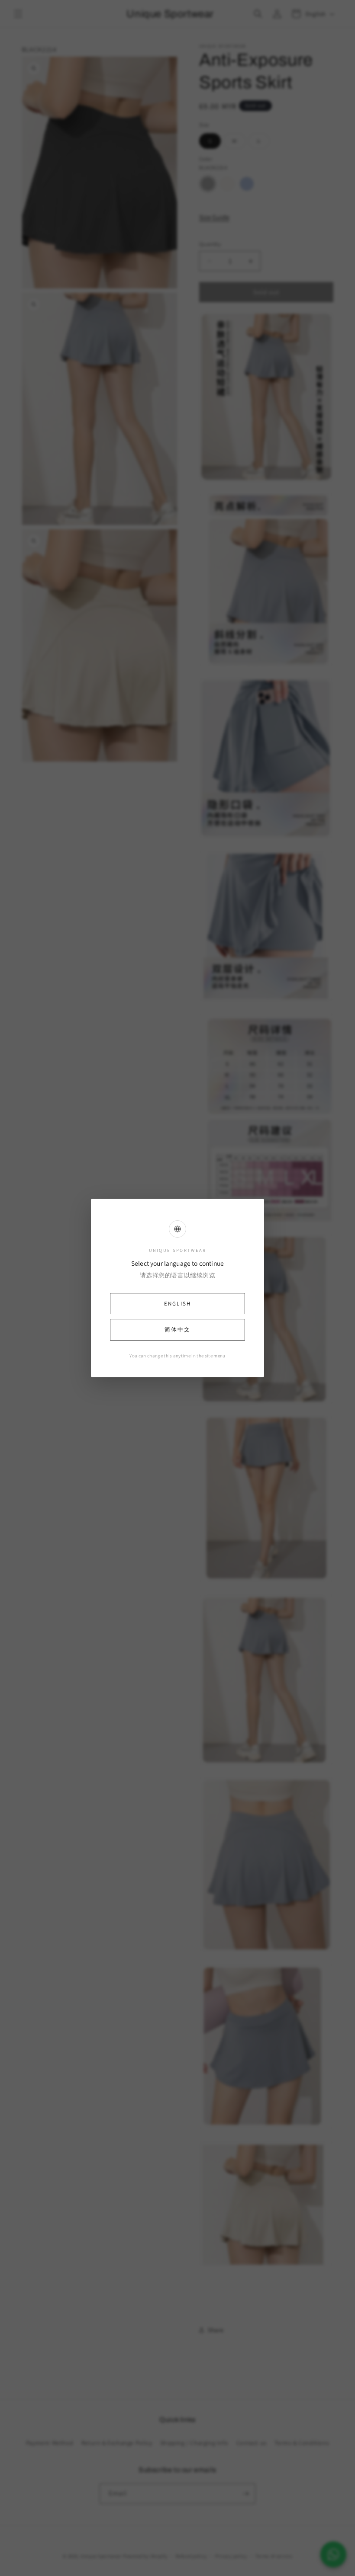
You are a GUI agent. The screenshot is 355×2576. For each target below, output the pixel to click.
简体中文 (177, 1330)
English (177, 1304)
